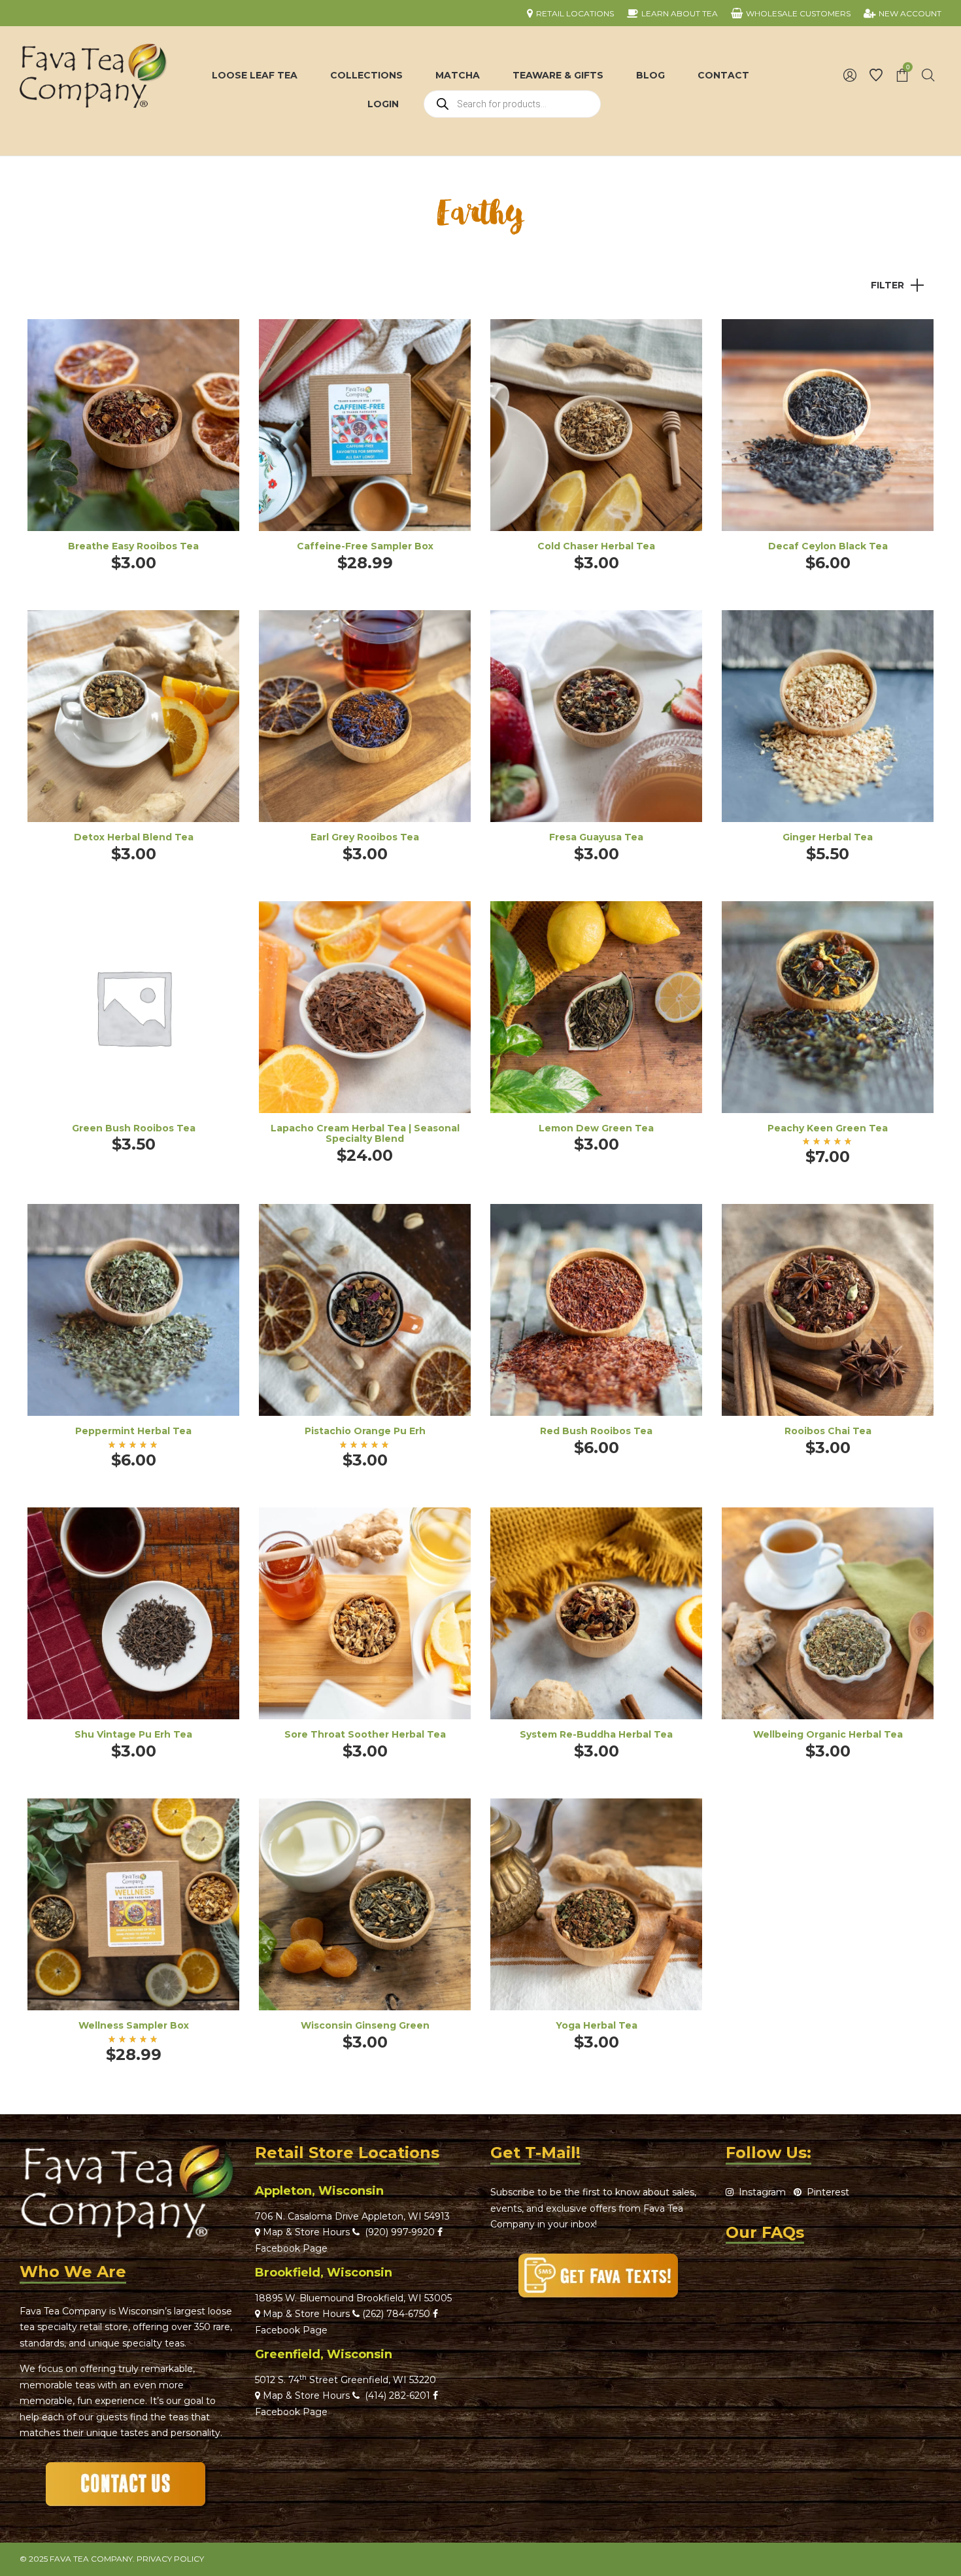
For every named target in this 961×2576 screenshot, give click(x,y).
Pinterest (825, 2192)
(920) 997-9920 (397, 2232)
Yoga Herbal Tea (597, 2025)
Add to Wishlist (220, 339)
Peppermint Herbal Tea (133, 1431)
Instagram (760, 2192)
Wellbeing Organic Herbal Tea (828, 1734)
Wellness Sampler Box (134, 2025)
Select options (133, 443)
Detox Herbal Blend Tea (134, 837)
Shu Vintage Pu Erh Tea (133, 1734)
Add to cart (365, 443)
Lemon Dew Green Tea (596, 1128)
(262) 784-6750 (396, 2314)
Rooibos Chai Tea (828, 1431)
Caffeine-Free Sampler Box (365, 546)
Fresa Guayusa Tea (596, 837)
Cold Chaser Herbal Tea (596, 546)
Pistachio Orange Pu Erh (365, 1431)
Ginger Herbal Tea (828, 837)
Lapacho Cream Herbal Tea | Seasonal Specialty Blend (365, 1134)
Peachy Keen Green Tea (828, 1128)
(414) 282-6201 (397, 2396)
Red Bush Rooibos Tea (596, 1431)
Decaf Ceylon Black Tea (828, 546)
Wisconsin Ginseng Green (365, 2025)
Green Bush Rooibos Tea (134, 1128)
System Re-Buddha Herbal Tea (596, 1734)
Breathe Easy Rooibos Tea (133, 546)
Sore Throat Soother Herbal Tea (365, 1734)
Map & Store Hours (305, 2232)
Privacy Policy (170, 2559)
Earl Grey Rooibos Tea (365, 837)
